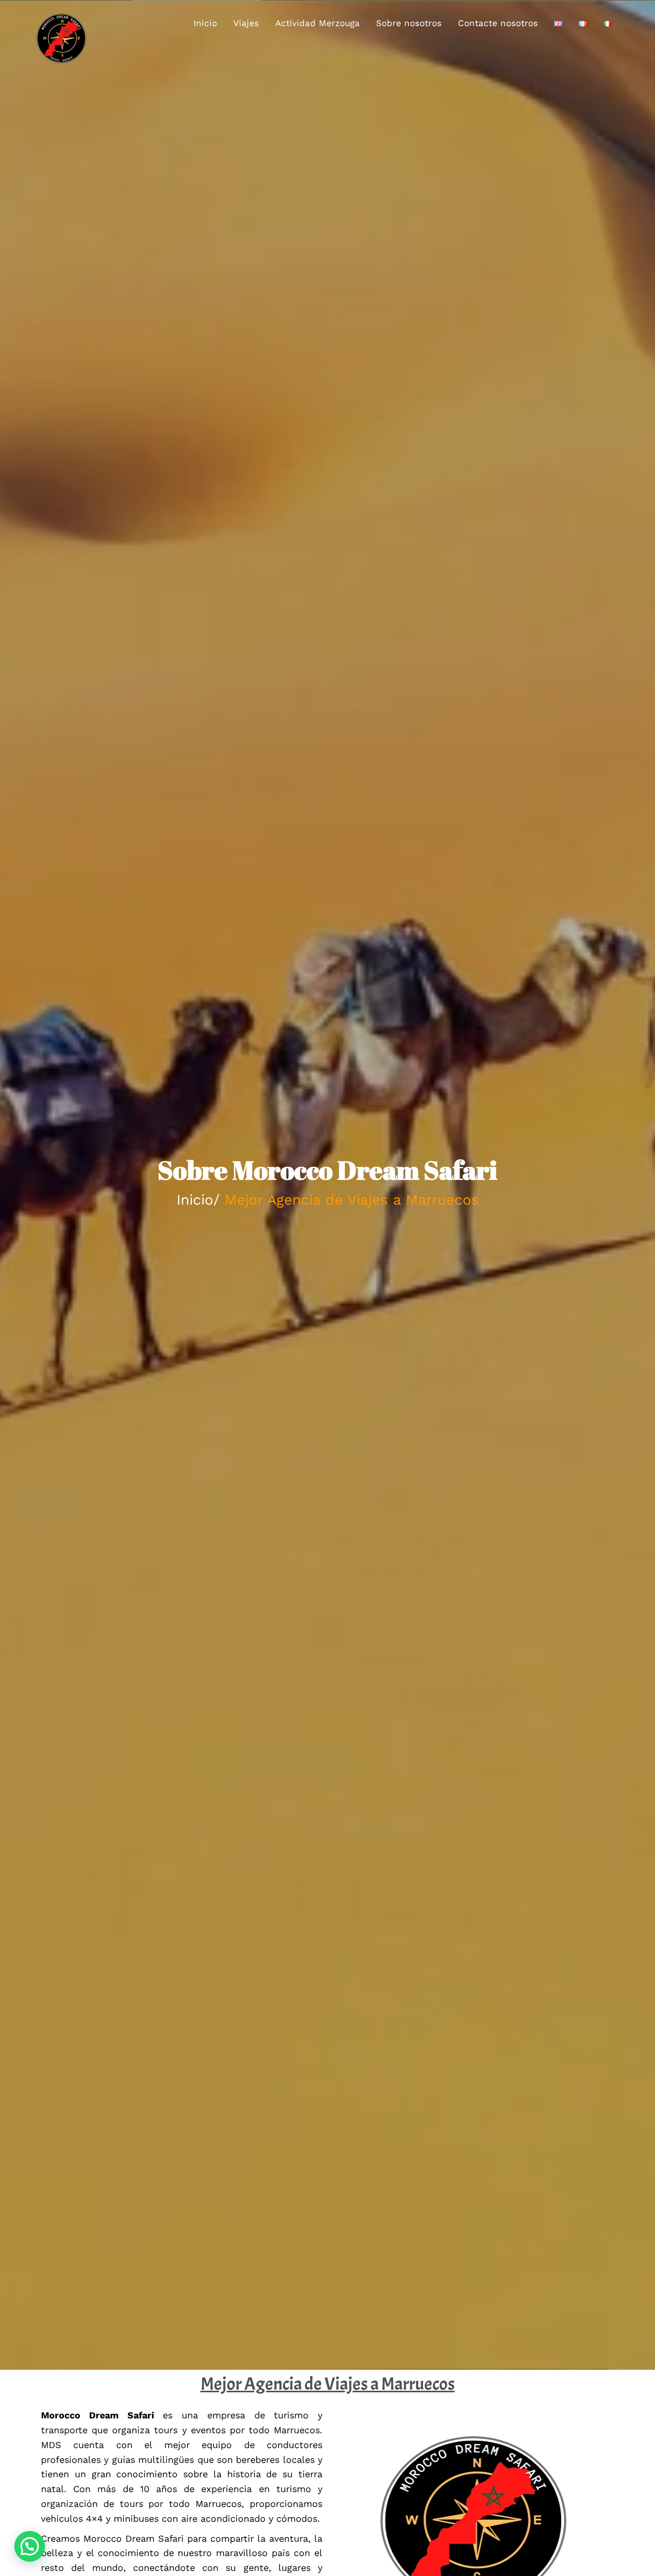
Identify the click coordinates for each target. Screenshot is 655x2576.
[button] (30, 2546)
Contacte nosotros (498, 23)
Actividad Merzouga (318, 23)
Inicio (205, 23)
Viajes (246, 23)
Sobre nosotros (409, 23)
